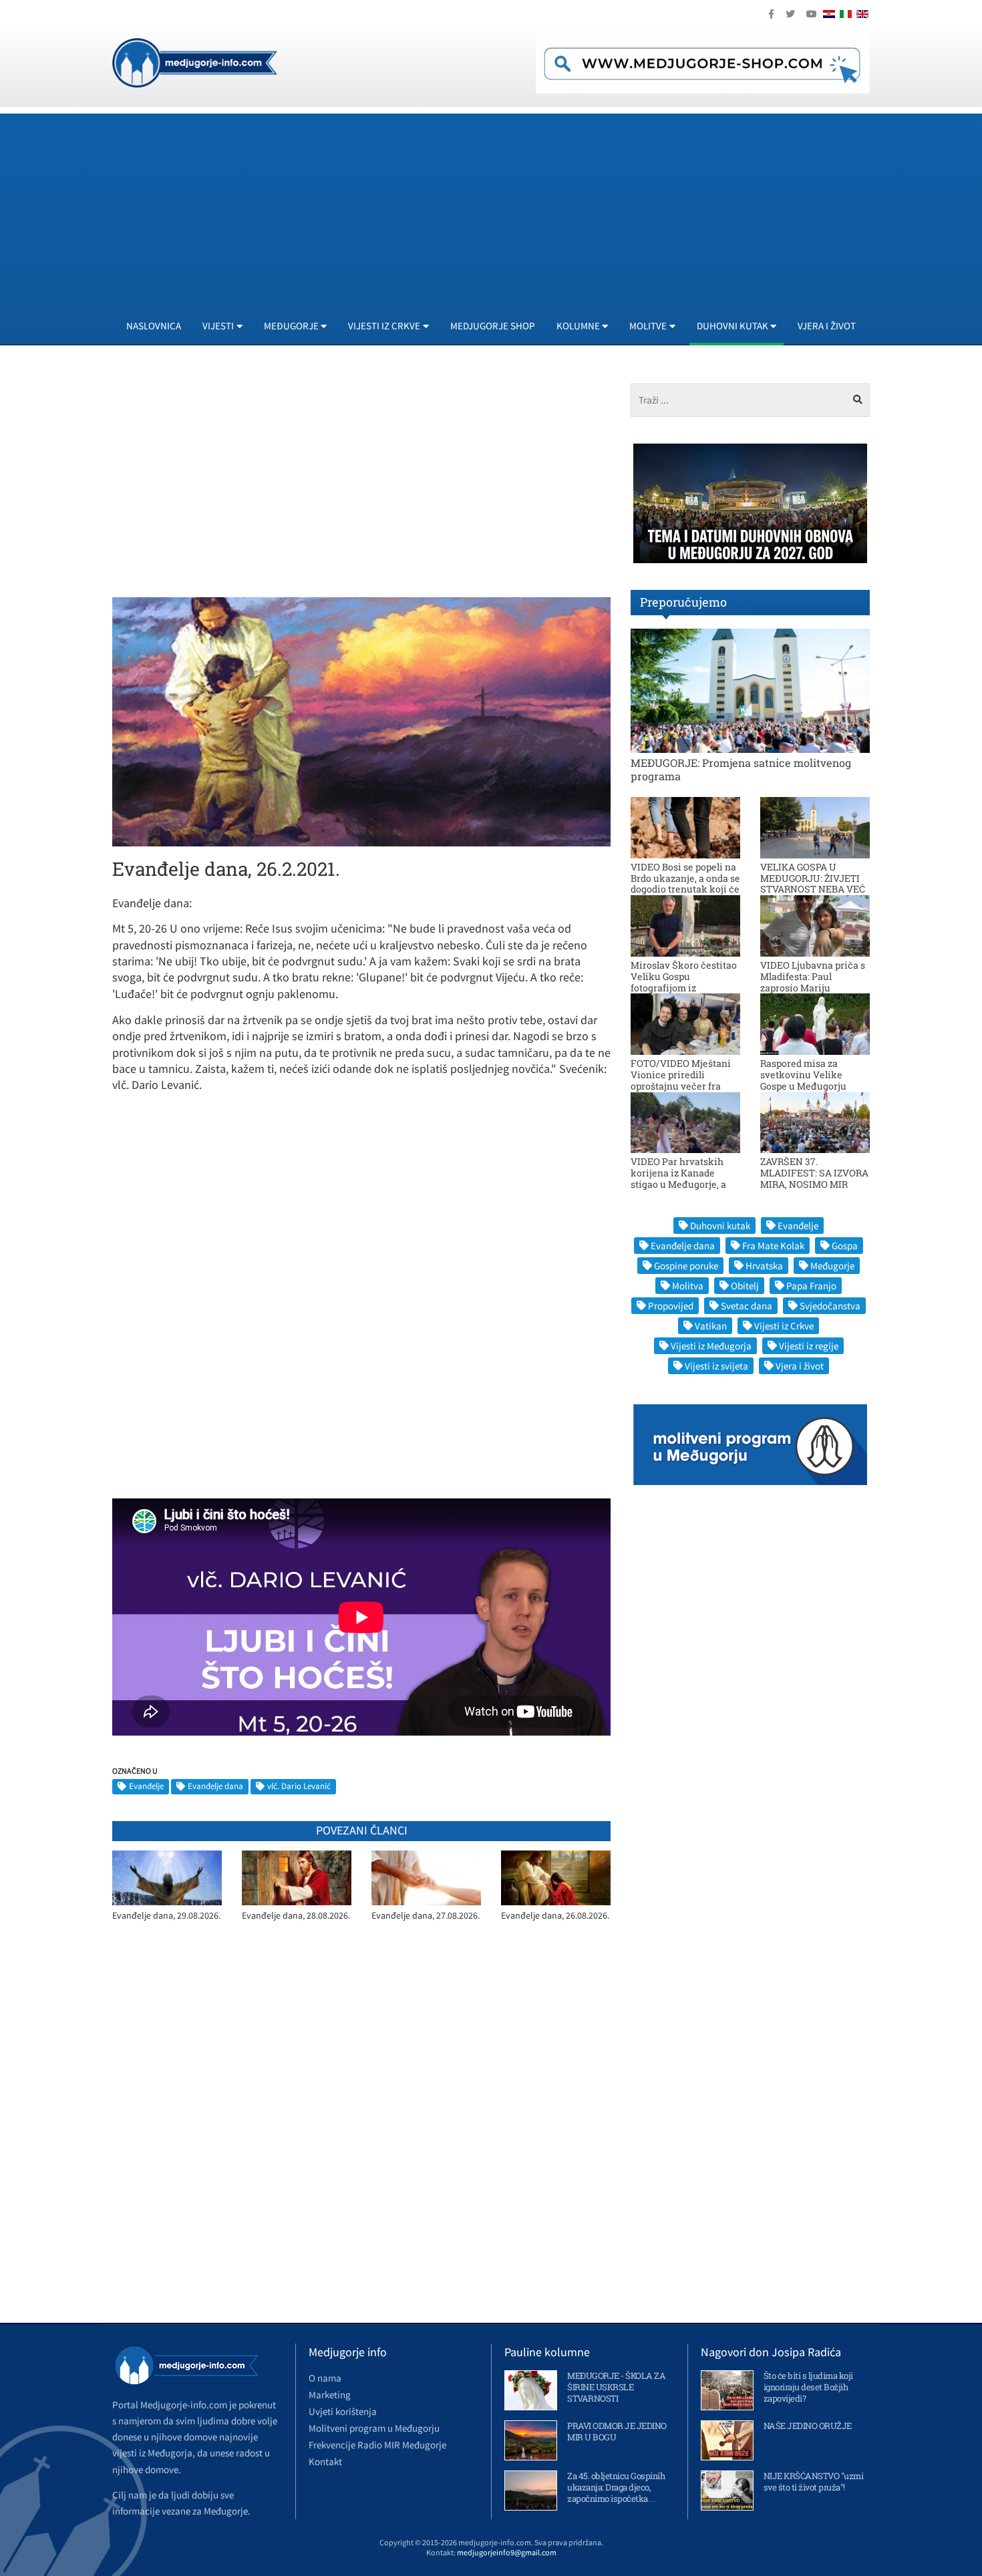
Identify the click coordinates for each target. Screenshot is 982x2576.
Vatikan (711, 1326)
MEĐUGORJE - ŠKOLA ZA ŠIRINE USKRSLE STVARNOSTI (616, 2387)
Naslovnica (154, 326)
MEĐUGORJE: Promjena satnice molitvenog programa (741, 769)
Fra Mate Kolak (773, 1246)
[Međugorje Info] (195, 61)
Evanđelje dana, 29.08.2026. (166, 1916)
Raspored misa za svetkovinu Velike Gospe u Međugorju (803, 1075)
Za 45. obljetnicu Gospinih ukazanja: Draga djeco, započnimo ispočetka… (616, 2487)
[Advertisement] (513, 207)
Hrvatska (764, 1266)
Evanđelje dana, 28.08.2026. (296, 1916)
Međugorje (832, 1266)
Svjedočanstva (830, 1306)
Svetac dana (747, 1306)
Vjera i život (827, 326)
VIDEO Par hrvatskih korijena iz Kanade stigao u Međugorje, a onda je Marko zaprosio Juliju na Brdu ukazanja (684, 1184)
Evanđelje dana (215, 1786)
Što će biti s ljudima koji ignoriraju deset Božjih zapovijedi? (808, 2387)
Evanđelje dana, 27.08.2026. (426, 1916)
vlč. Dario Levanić (299, 1786)
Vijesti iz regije (809, 1346)
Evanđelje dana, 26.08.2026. (555, 1916)
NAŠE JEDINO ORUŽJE (808, 2426)
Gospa (845, 1246)
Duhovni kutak (720, 1226)
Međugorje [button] (291, 326)
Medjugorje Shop (493, 326)
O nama (325, 2378)
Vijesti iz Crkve (784, 1326)
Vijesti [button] (218, 326)
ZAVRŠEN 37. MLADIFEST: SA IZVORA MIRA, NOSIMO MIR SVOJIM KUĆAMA (814, 1178)
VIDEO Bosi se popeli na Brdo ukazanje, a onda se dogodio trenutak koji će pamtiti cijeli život (685, 883)
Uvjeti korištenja (343, 2411)
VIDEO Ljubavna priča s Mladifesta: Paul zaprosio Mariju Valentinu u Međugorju (813, 982)
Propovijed (671, 1306)
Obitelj (745, 1286)
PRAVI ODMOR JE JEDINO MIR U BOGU (617, 2431)
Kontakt (325, 2461)
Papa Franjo (811, 1286)
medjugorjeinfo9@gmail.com (507, 2552)
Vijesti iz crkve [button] (384, 326)
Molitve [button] (648, 326)
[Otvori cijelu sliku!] (361, 721)
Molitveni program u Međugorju (374, 2428)
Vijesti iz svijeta (716, 1366)
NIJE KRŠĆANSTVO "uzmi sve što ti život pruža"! (814, 2481)
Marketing (330, 2395)
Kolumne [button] (578, 326)
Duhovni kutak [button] (732, 326)
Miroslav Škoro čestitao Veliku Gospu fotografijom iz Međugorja (684, 982)
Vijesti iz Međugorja (711, 1346)
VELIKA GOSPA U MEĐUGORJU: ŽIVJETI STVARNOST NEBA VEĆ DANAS (813, 883)
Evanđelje (146, 1786)
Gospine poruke (686, 1266)
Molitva (688, 1286)
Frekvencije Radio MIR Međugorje (377, 2445)
